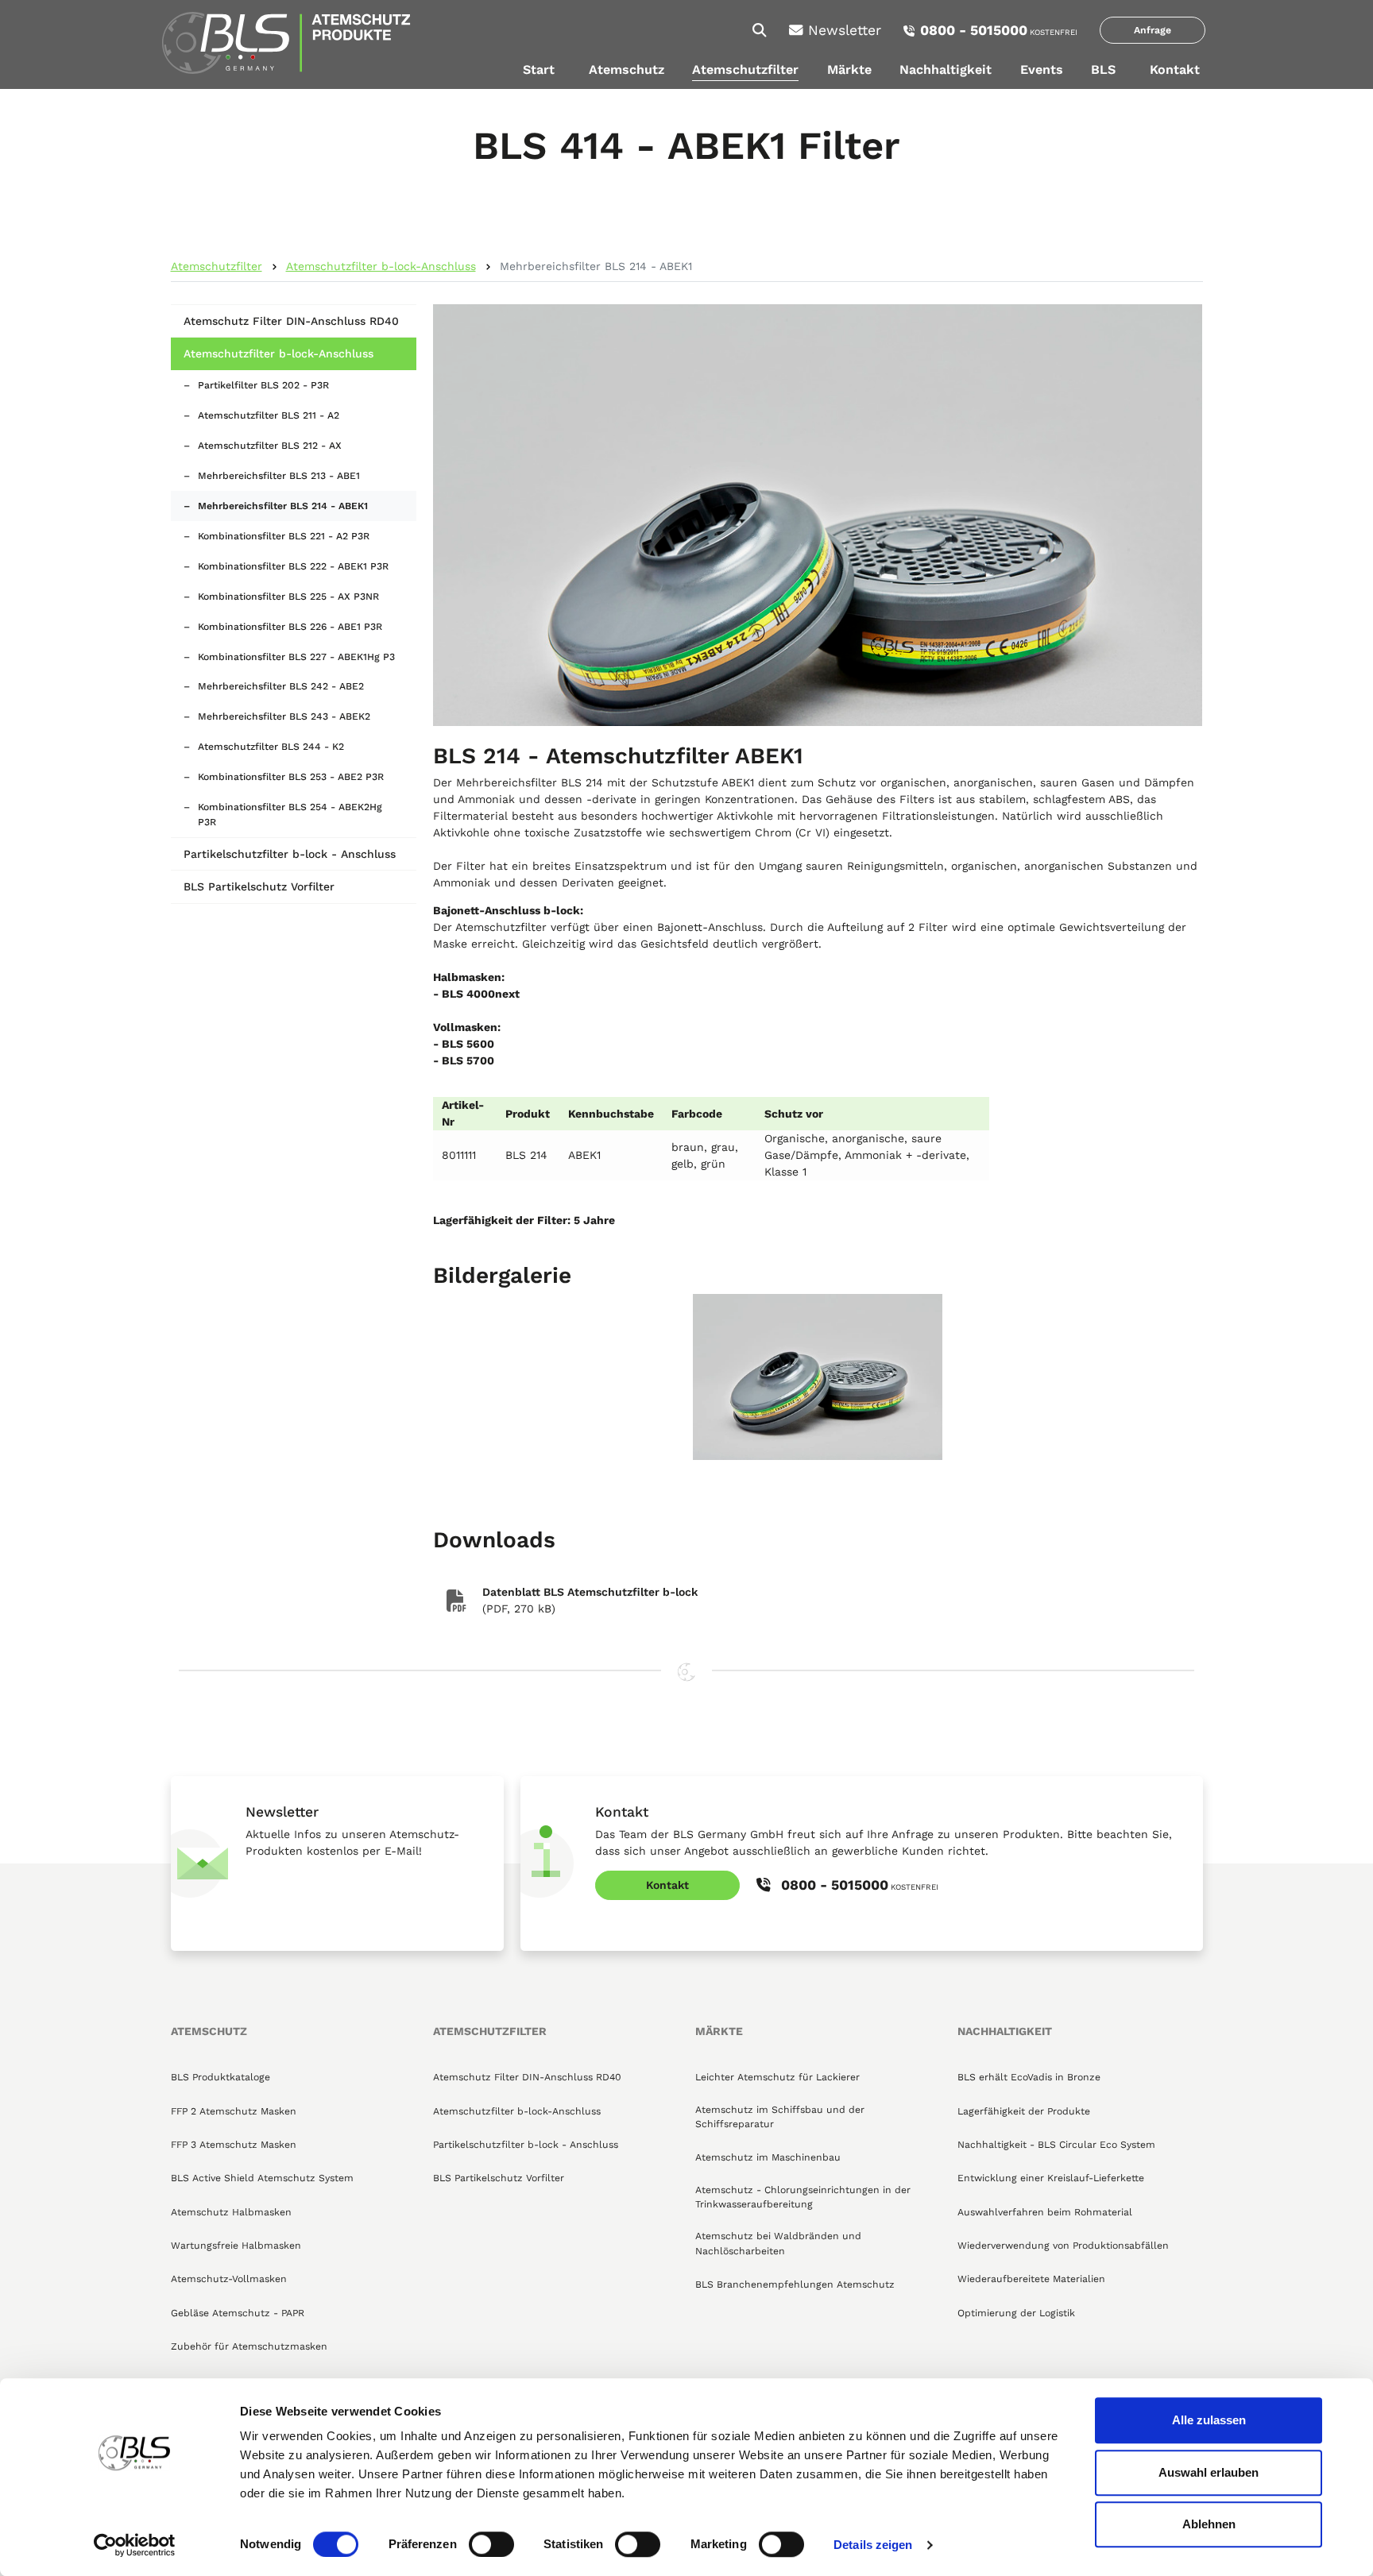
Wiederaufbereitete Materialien (1031, 2279)
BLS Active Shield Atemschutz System (262, 2178)
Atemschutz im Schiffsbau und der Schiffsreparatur (780, 2117)
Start (539, 70)
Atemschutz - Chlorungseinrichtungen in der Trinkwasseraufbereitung (803, 2197)
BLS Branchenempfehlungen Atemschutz (795, 2284)
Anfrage (1153, 30)
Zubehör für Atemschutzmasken (249, 2346)
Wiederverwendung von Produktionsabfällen (1063, 2246)
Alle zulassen (1209, 2420)
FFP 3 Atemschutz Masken (234, 2145)
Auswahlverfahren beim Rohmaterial (1045, 2212)
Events (1042, 70)
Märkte (849, 70)
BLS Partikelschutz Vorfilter (259, 886)
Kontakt (1175, 70)
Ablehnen (1209, 2524)
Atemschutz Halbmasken (231, 2212)
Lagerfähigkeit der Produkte (1024, 2111)
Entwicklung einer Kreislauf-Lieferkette (1051, 2178)
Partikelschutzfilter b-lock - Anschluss (290, 854)
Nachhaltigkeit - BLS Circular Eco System (1056, 2145)
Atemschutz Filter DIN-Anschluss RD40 (291, 321)
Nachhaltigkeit (946, 70)
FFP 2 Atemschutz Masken (234, 2111)
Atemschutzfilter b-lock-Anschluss (381, 266)
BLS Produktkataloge (220, 2077)
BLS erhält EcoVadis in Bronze (1029, 2077)
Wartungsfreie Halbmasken (236, 2246)
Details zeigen (873, 2545)
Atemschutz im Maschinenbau (768, 2157)
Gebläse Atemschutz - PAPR (238, 2313)
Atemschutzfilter (745, 70)
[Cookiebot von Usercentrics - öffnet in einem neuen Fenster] (135, 2545)
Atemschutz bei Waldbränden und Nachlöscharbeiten (778, 2243)
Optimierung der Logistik (1016, 2313)
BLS (1103, 70)
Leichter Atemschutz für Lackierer (777, 2077)
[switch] (491, 2544)
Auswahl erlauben (1209, 2472)
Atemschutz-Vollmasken (229, 2279)
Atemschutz (627, 70)
